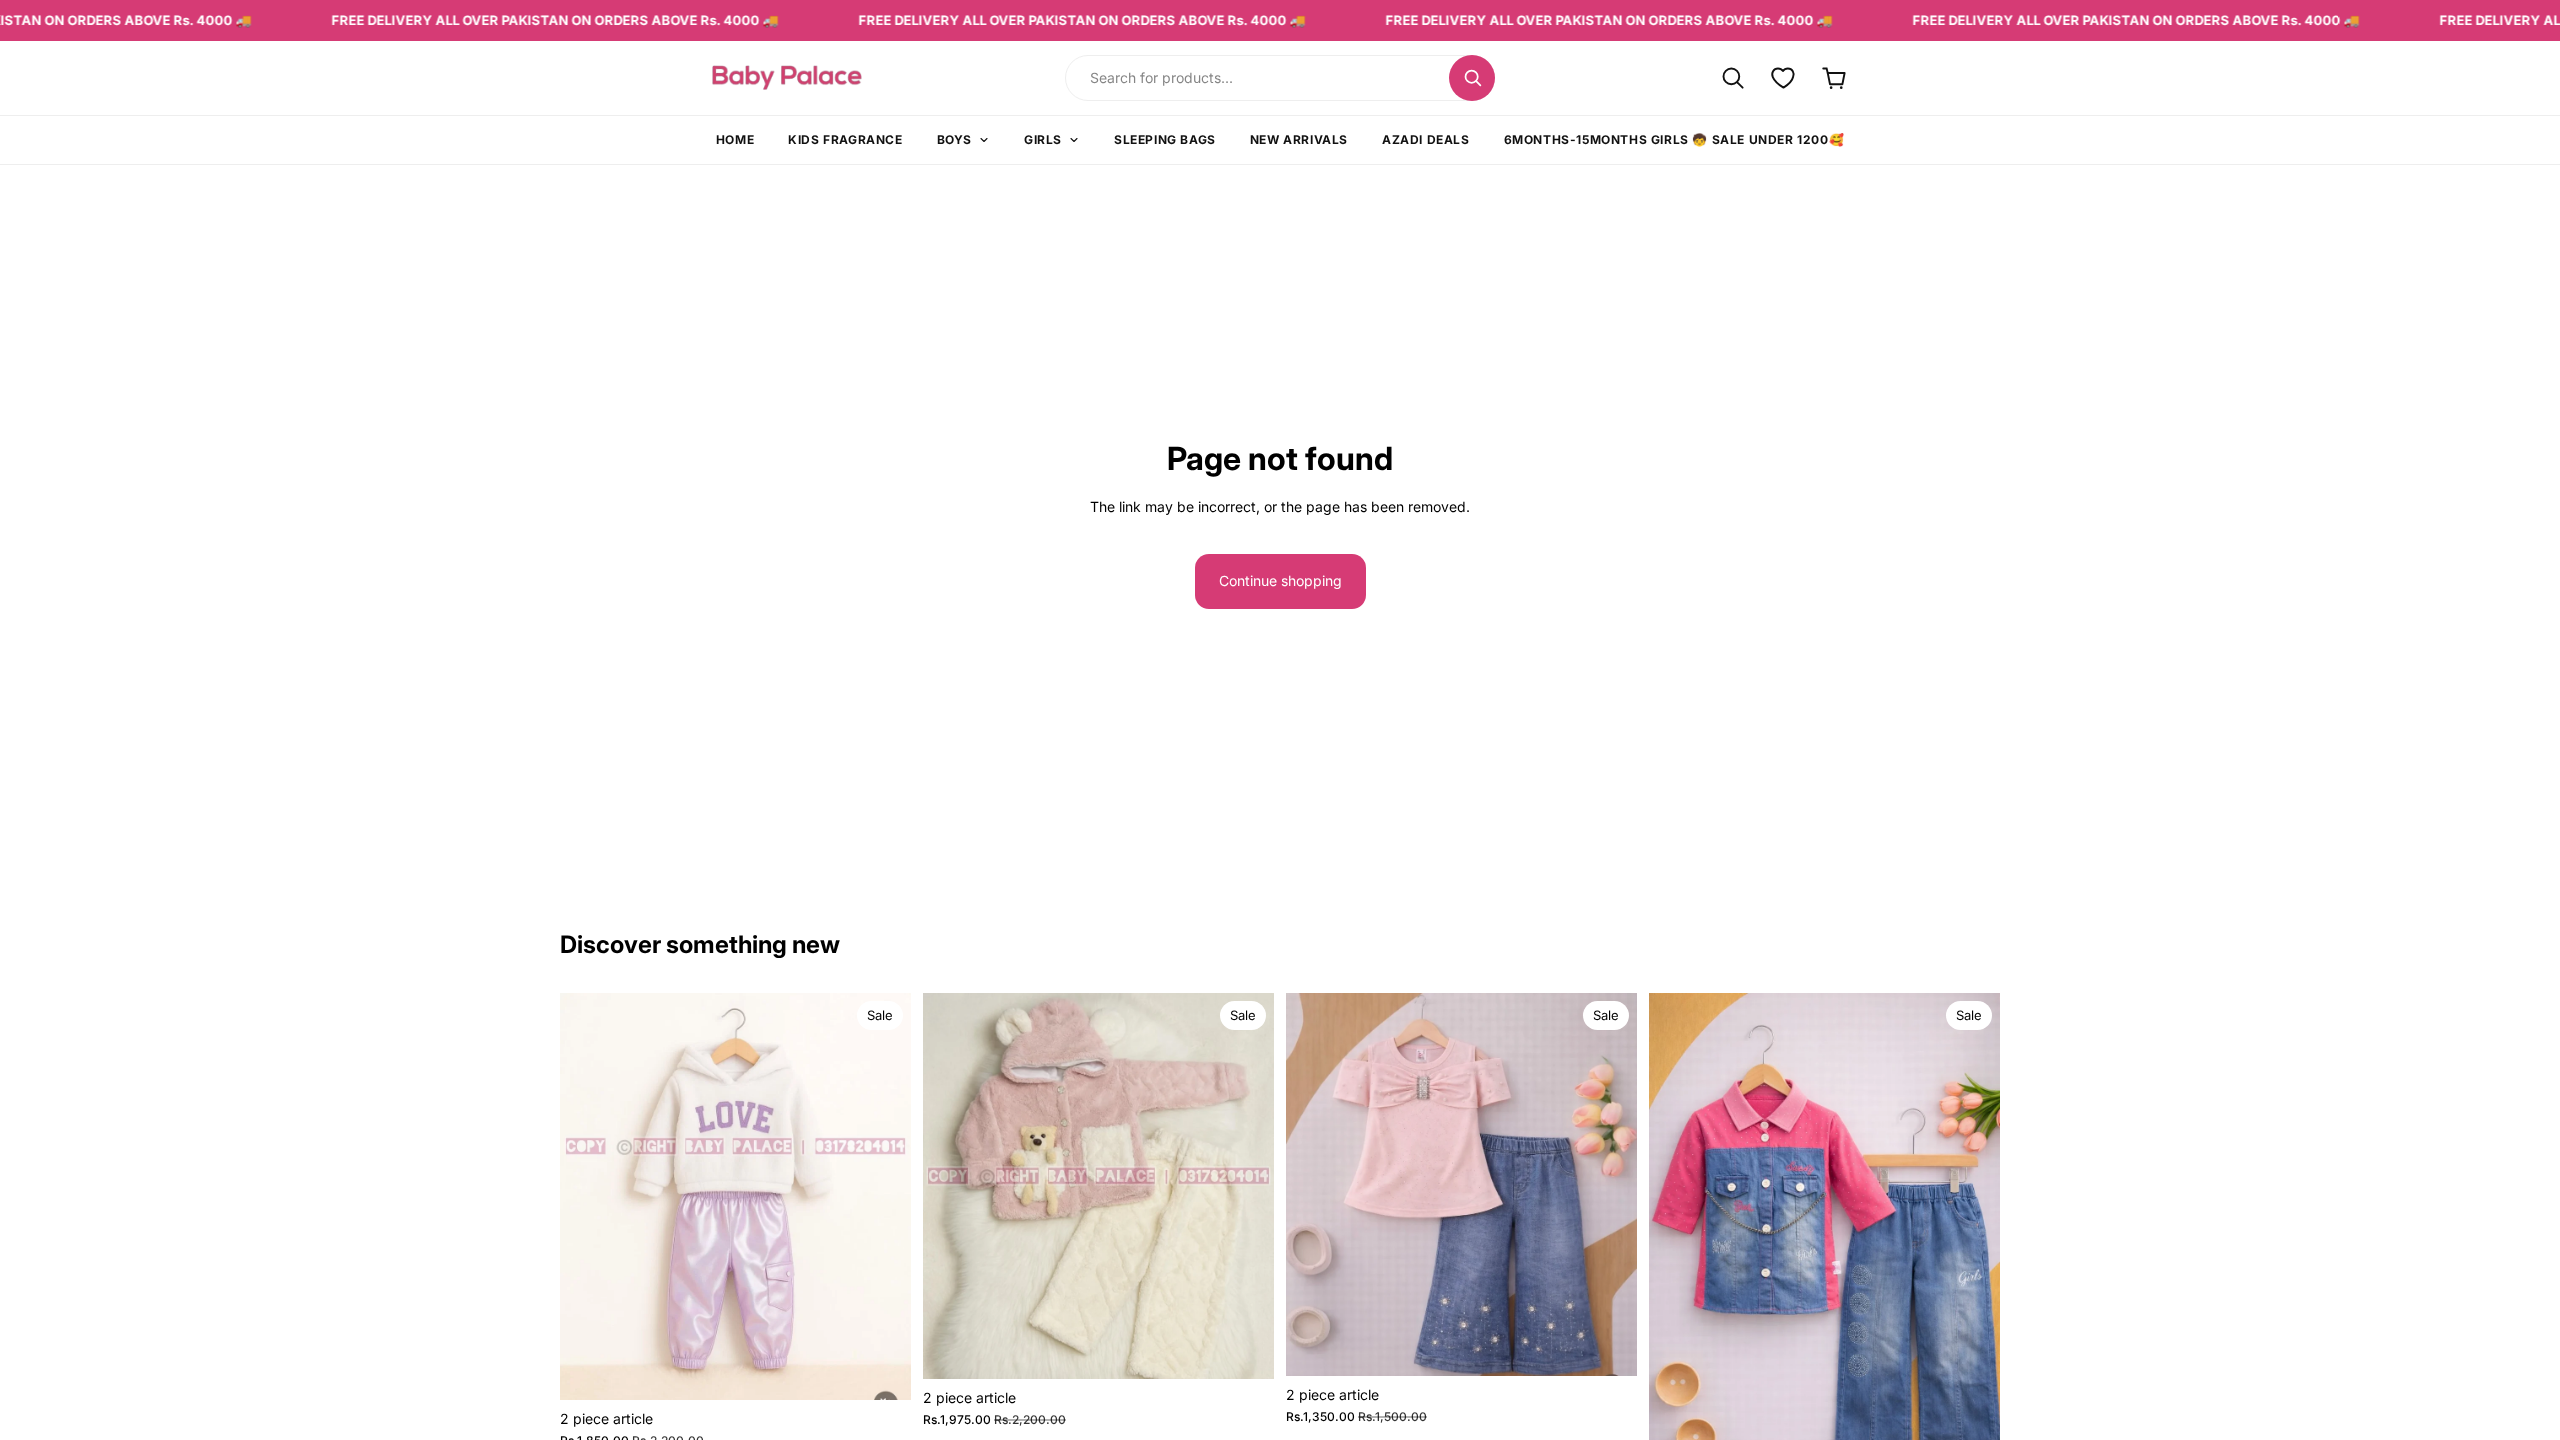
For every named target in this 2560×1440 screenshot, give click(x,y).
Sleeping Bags (1165, 139)
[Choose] (880, 1369)
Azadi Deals (1426, 139)
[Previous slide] (590, 1196)
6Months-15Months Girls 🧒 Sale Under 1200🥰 (1674, 139)
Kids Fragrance (845, 139)
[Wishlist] (1783, 77)
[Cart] (1834, 77)
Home (735, 139)
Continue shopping (1280, 580)
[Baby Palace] (842, 77)
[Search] (1472, 78)
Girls (1043, 139)
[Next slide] (881, 1196)
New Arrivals (1299, 139)
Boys (954, 139)
